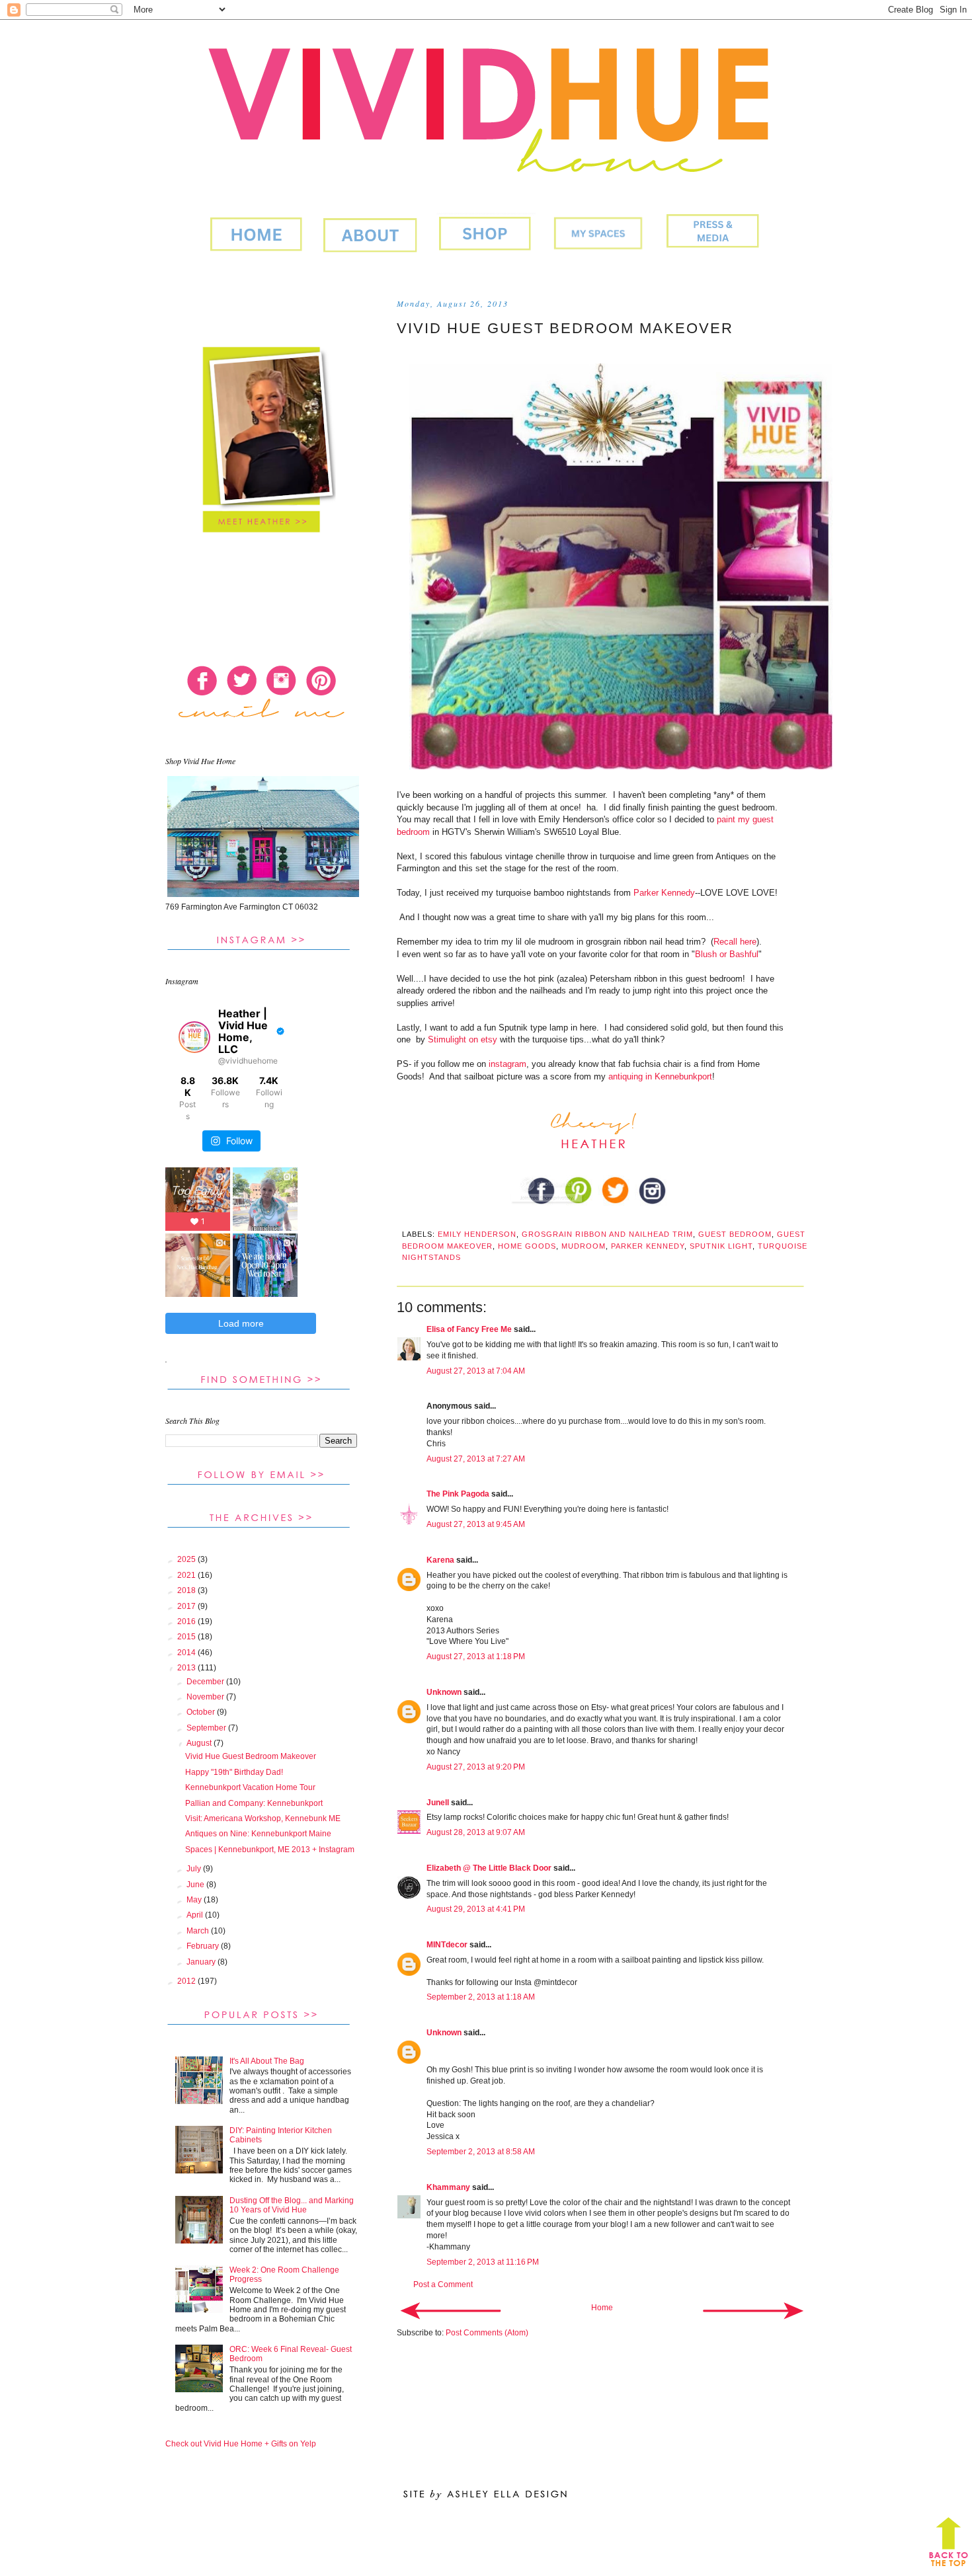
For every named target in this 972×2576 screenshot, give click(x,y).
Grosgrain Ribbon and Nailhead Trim (607, 1234)
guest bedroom (735, 1234)
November (206, 1697)
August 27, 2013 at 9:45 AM (476, 1524)
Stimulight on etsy (463, 1039)
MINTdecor (447, 1945)
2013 (187, 1668)
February (204, 1946)
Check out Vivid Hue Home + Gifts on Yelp (241, 2444)
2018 (187, 1590)
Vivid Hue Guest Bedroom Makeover (251, 1756)
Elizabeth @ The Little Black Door (489, 1868)
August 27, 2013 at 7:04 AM (476, 1371)
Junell (438, 1803)
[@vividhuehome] (194, 1037)
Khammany (448, 2187)
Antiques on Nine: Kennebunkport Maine (258, 1834)
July (195, 1869)
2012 (187, 1981)
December (206, 1682)
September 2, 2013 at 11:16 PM (483, 2262)
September (207, 1728)
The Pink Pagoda (458, 1494)
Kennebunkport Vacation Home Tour (250, 1787)
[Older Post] (753, 2310)
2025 (187, 1559)
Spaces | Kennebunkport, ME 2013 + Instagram (270, 1850)
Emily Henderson (477, 1234)
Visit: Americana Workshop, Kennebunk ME (263, 1818)
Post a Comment (443, 2284)
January (202, 1962)
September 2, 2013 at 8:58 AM (481, 2152)
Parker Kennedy (664, 893)
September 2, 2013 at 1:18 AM (481, 1997)
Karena (440, 1560)
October (202, 1712)
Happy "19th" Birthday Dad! (234, 1772)
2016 (187, 1621)
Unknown (444, 1692)
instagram (507, 1064)
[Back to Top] (949, 2545)
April (196, 1915)
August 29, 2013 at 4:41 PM (476, 1909)
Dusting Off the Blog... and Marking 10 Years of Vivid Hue (292, 2205)
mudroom (584, 1246)
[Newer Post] (451, 2310)
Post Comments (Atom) (487, 2333)
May (195, 1900)
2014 (187, 1653)
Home (602, 2308)
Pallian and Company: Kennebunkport (254, 1803)
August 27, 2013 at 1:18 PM (476, 1657)
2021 (187, 1575)
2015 (187, 1637)
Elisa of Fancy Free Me (469, 1329)
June (196, 1885)
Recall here (735, 942)
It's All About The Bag (267, 2061)
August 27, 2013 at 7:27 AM (476, 1459)
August (200, 1743)
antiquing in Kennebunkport (660, 1076)
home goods (527, 1246)
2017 (187, 1606)
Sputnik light (721, 1246)
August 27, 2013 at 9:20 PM (476, 1767)
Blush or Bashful (727, 954)
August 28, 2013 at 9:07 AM (476, 1832)
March (199, 1931)
